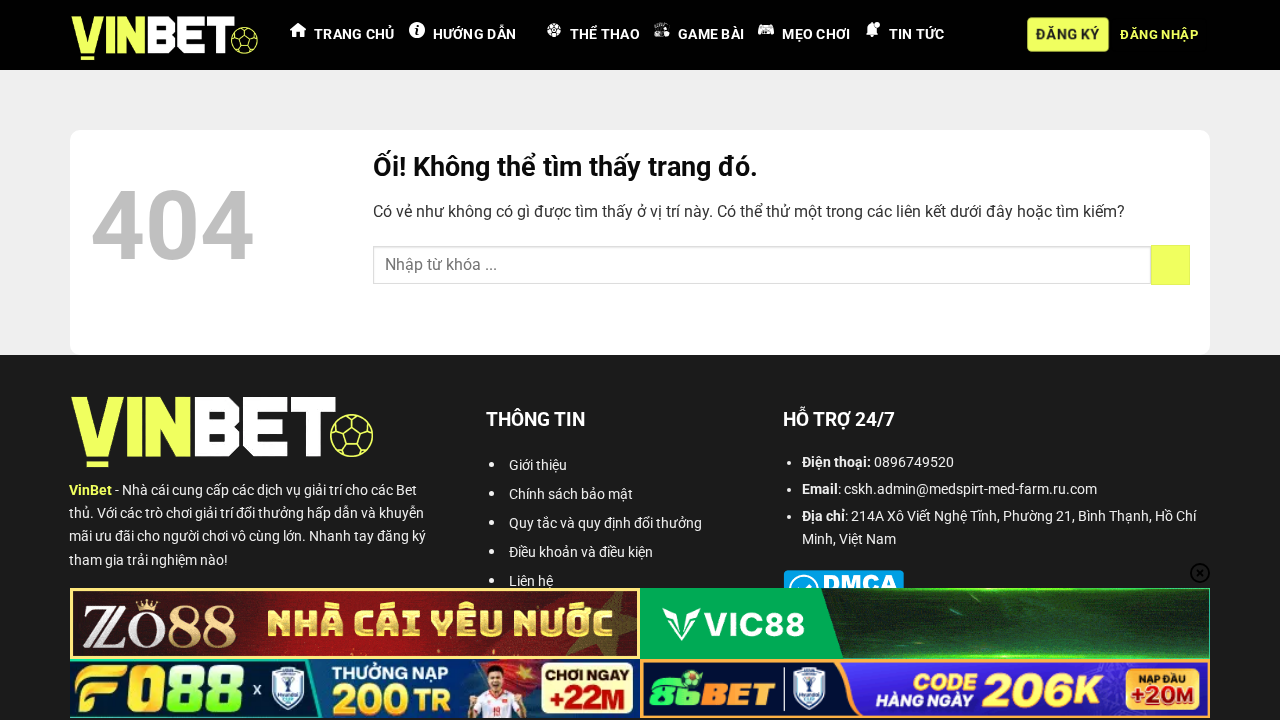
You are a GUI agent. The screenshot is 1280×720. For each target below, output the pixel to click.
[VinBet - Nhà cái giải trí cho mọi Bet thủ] (165, 35)
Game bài (711, 34)
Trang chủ (354, 34)
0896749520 (914, 462)
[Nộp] (1170, 264)
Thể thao (605, 34)
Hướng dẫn (475, 34)
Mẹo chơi (816, 34)
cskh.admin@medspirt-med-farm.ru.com (970, 489)
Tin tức (917, 34)
